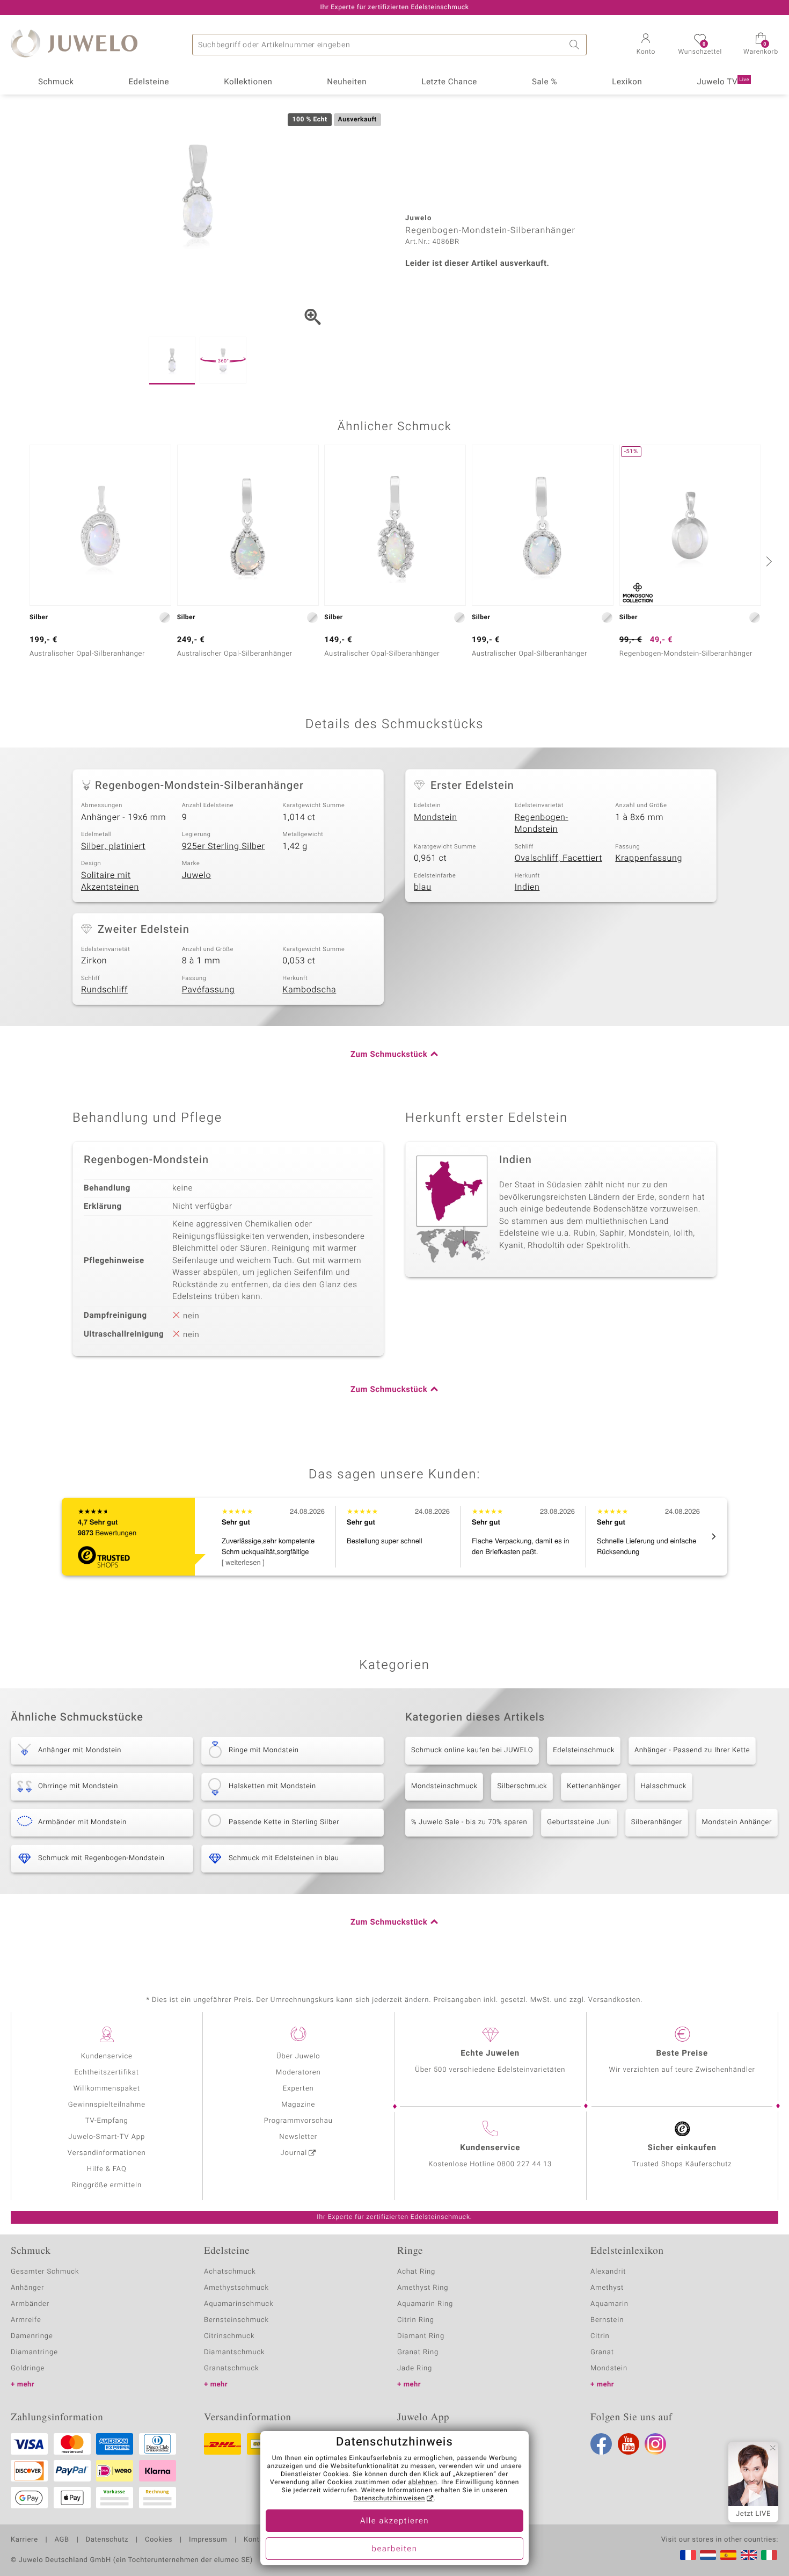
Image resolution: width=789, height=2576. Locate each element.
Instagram (655, 2444)
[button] (646, 45)
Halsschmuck (664, 1786)
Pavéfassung (208, 990)
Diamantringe (34, 2352)
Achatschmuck (230, 2272)
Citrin (600, 2336)
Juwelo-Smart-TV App (107, 2137)
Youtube (629, 2444)
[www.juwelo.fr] (688, 2555)
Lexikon (627, 82)
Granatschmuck (232, 2368)
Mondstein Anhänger (737, 1822)
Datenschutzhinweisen (389, 2499)
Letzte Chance (449, 82)
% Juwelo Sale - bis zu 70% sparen (469, 1822)
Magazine (298, 2105)
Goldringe (28, 2368)
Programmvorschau (298, 2121)
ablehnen (423, 2483)
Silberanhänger (657, 1822)
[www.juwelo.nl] (708, 2555)
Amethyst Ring (423, 2288)
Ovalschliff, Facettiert (558, 858)
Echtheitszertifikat (107, 2073)
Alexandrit (608, 2272)
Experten (298, 2089)
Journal (294, 2153)
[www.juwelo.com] (749, 2555)
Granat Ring (418, 2352)
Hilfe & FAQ (107, 2169)
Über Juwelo (298, 2056)
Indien (527, 887)
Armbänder (30, 2304)
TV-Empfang (107, 2121)
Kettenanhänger (594, 1786)
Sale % (545, 82)
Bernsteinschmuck (236, 2320)
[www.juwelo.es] (728, 2555)
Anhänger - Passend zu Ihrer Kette (692, 1750)
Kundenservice (107, 2056)
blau (423, 887)
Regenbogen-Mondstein (542, 823)
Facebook (601, 2444)
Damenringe (32, 2336)
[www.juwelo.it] (769, 2555)
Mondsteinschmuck (444, 1786)
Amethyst (607, 2288)
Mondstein (436, 817)
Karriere (24, 2540)
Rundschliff (104, 990)
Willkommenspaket (107, 2089)
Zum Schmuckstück (389, 1055)
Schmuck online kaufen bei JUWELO (472, 1750)
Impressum (208, 2540)
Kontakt (257, 2540)
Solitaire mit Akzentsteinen (110, 881)
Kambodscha (309, 990)
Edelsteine (149, 82)
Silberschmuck (522, 1786)
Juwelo (197, 875)
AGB (61, 2540)
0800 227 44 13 (524, 2164)
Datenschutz (107, 2540)
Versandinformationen (107, 2153)
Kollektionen (248, 82)
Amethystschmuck (236, 2288)
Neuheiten (347, 82)
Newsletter (298, 2137)
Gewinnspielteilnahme (107, 2105)
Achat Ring (416, 2272)
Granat (602, 2352)
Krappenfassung (649, 858)
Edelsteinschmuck (584, 1750)
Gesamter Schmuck (45, 2272)
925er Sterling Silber (224, 846)
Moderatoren (298, 2073)
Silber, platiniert (113, 846)
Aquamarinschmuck (239, 2304)
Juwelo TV (723, 82)
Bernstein (607, 2320)
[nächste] (768, 561)
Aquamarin (609, 2304)
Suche (576, 45)
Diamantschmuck (234, 2352)
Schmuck (56, 82)
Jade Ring (415, 2368)
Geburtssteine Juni (579, 1822)
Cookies (159, 2540)
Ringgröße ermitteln (107, 2185)
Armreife (26, 2320)
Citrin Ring (416, 2320)
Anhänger (27, 2288)
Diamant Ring (421, 2336)
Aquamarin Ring (425, 2304)
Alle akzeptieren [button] (394, 2521)
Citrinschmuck (229, 2336)
